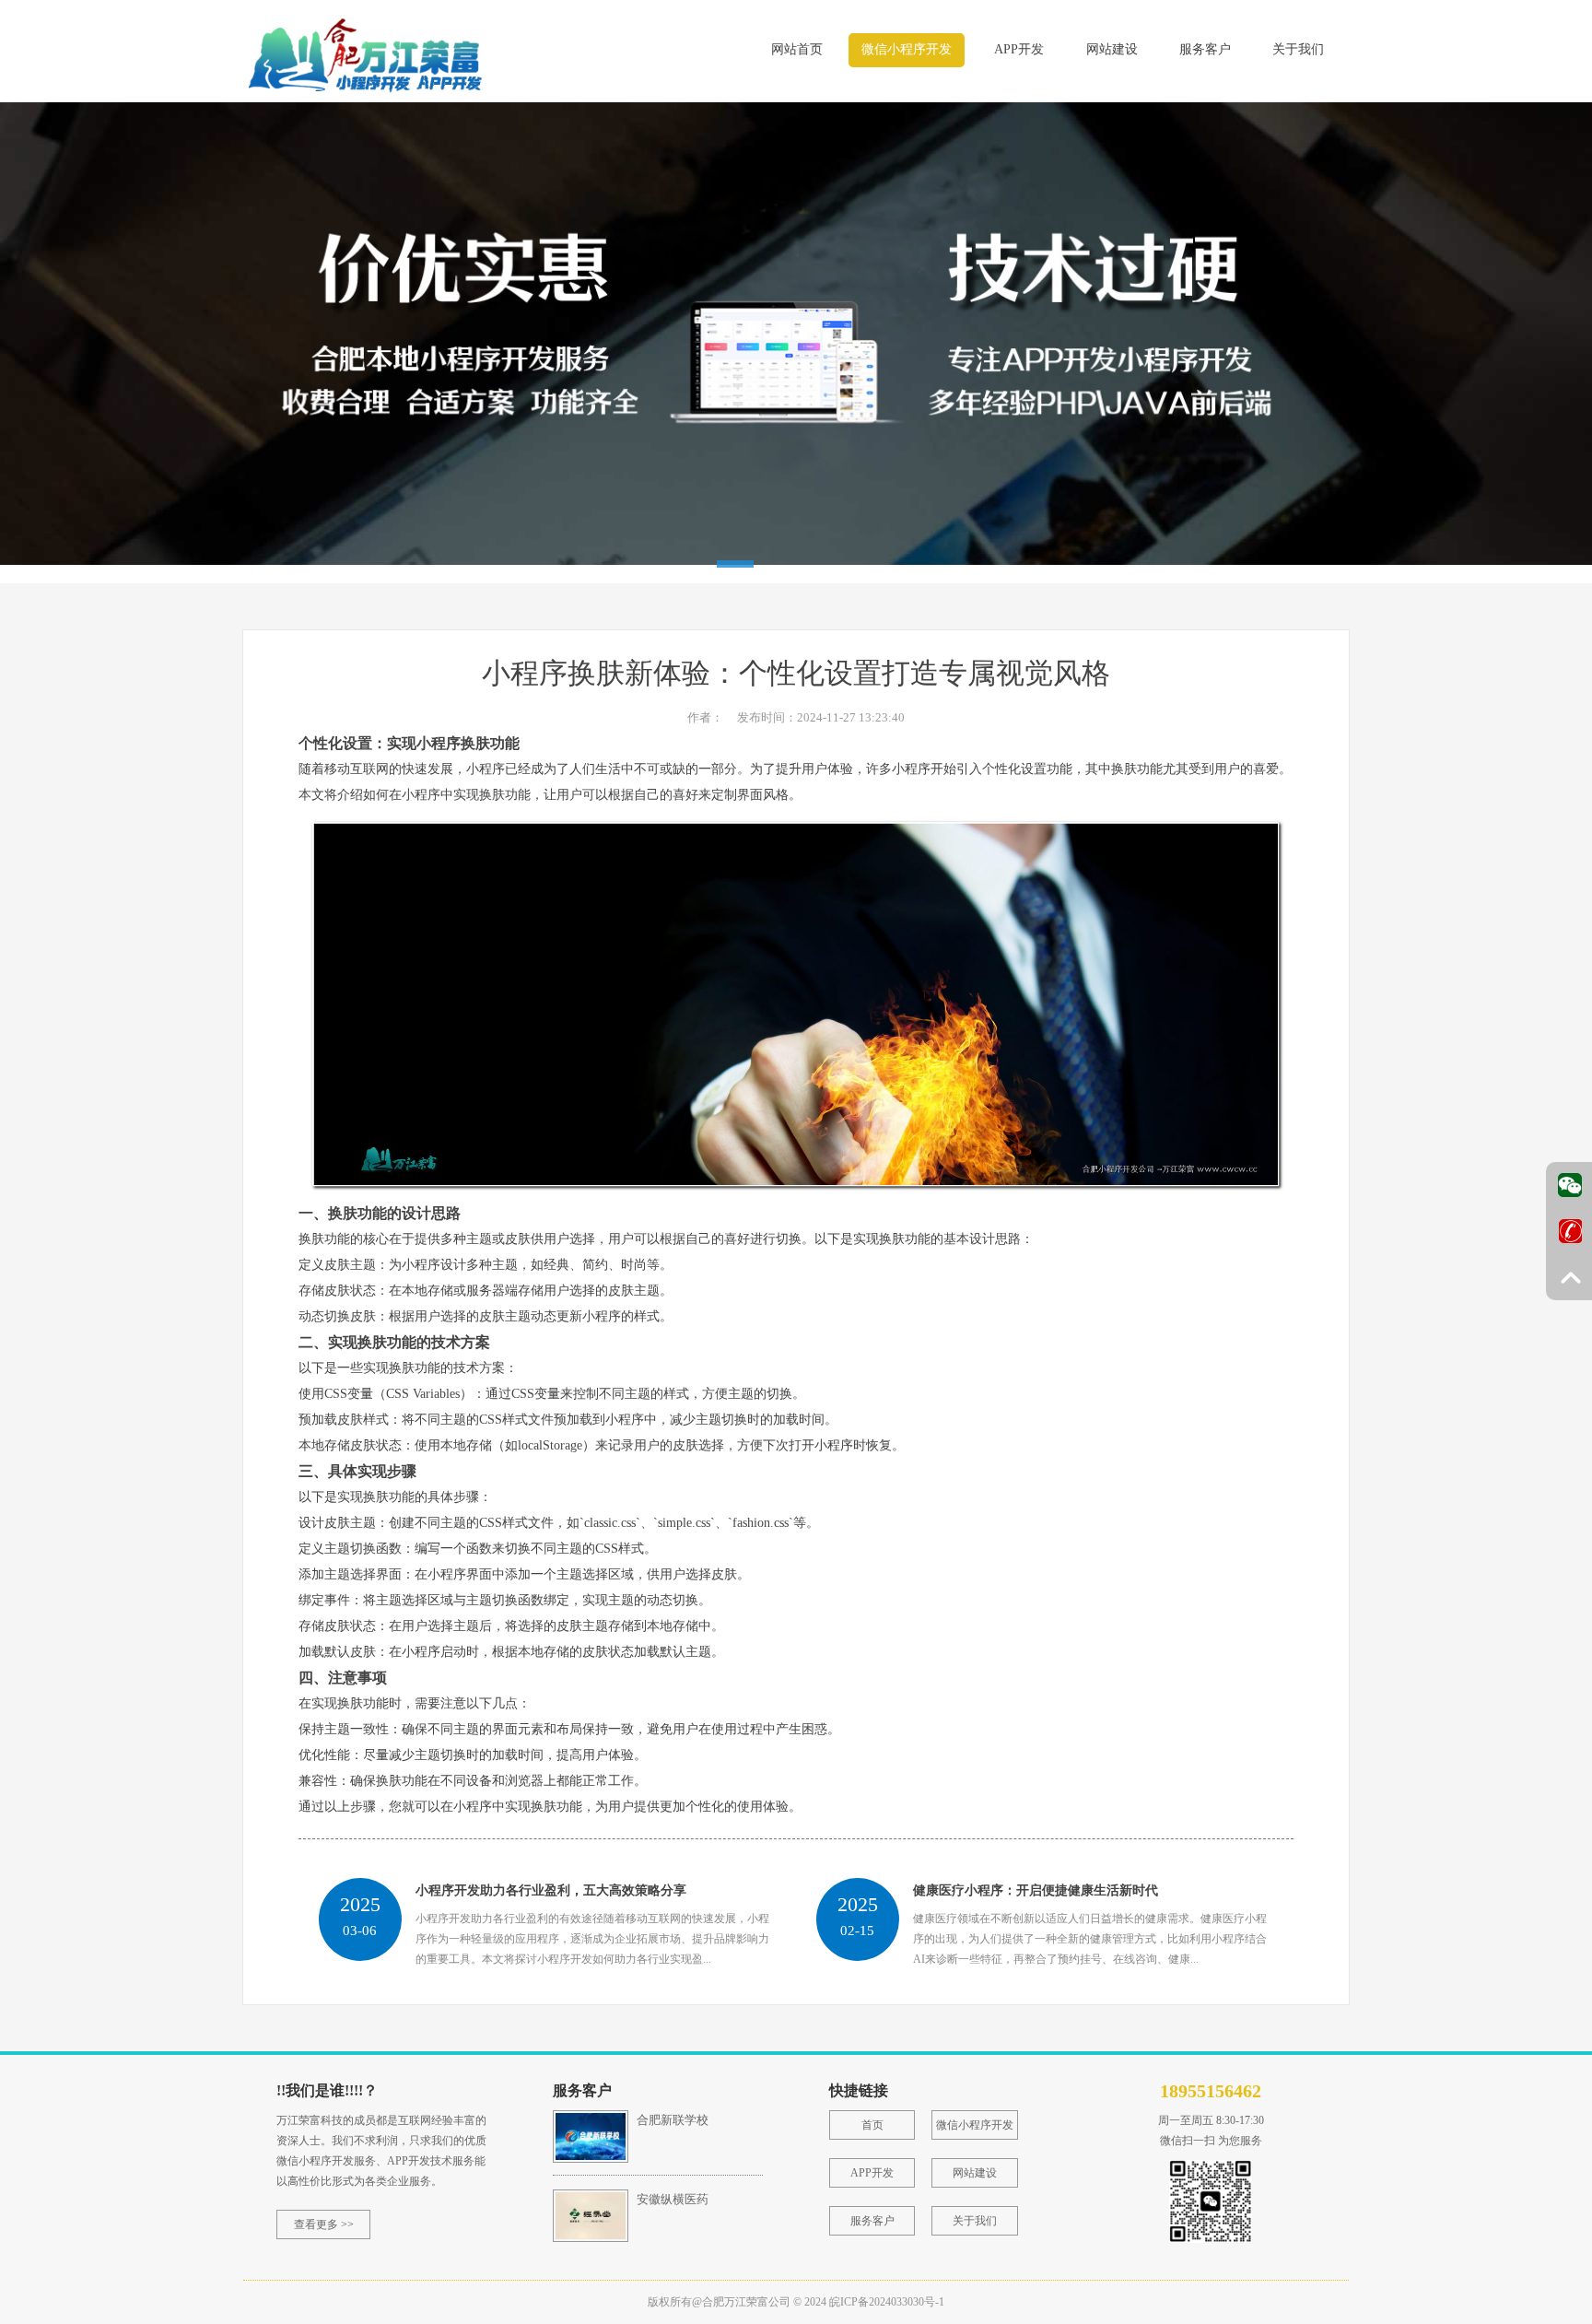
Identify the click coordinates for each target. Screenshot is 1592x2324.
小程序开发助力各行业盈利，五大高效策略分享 (551, 1890)
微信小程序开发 (907, 49)
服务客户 (1205, 49)
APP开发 (1019, 49)
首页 (872, 2125)
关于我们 (1298, 49)
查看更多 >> (324, 2224)
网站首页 (797, 49)
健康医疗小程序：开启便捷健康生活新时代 (1036, 1890)
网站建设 (1112, 49)
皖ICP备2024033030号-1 (887, 2302)
